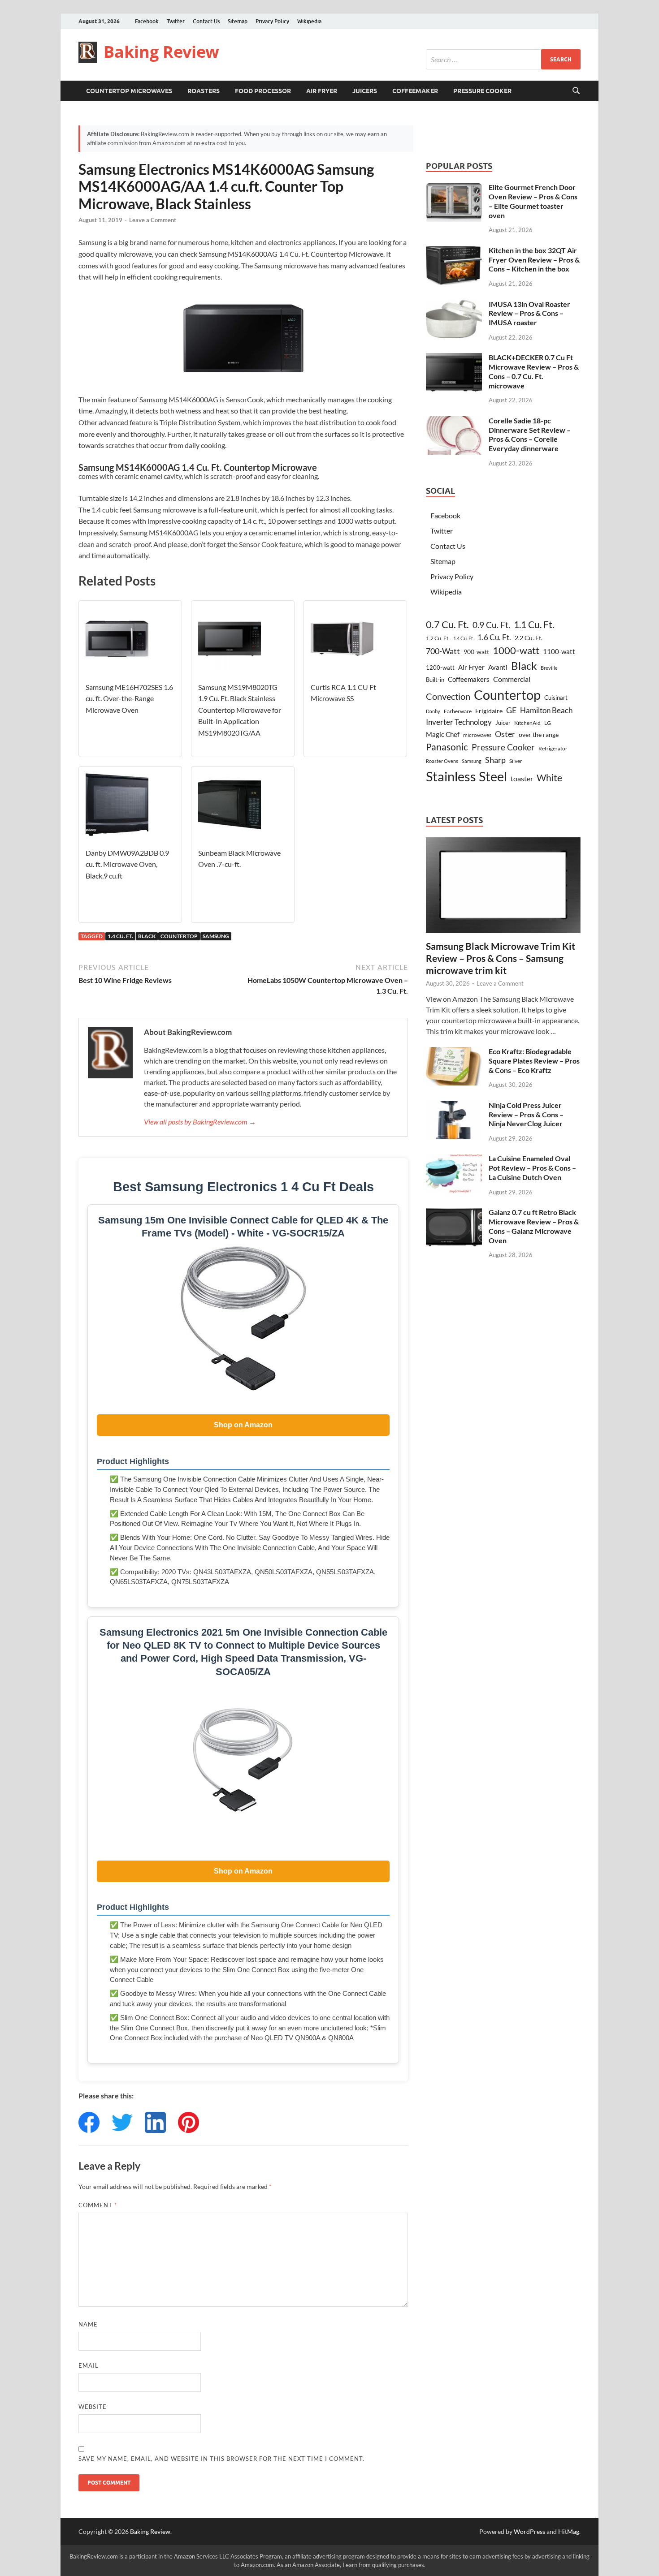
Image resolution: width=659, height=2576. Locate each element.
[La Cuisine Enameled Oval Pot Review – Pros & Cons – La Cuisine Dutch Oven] (454, 1159)
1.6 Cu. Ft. (494, 637)
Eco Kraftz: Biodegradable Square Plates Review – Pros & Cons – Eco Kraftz (534, 1061)
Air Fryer (322, 91)
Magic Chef (443, 734)
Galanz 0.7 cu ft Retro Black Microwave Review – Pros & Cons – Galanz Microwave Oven (534, 1226)
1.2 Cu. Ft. (438, 638)
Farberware (458, 711)
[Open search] (576, 91)
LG (548, 723)
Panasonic (447, 747)
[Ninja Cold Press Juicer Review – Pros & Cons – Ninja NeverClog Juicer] (454, 1106)
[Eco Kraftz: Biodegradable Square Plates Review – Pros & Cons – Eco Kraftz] (454, 1052)
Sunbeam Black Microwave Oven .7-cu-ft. (239, 859)
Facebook (147, 21)
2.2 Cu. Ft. (529, 638)
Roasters (204, 91)
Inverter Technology (459, 722)
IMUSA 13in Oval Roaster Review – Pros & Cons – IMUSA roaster (529, 313)
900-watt (476, 652)
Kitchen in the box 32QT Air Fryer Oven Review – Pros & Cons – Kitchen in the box (534, 260)
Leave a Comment (153, 220)
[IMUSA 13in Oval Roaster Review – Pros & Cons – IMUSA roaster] (454, 305)
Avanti (498, 667)
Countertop (179, 936)
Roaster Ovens (442, 761)
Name (88, 2324)
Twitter (176, 21)
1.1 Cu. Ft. (534, 625)
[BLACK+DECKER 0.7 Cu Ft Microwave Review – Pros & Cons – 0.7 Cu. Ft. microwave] (454, 358)
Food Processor (263, 91)
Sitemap (238, 21)
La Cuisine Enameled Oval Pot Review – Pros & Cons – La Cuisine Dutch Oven (532, 1168)
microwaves (477, 735)
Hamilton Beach (546, 710)
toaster (522, 778)
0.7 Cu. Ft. (447, 625)
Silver (516, 761)
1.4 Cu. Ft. (120, 936)
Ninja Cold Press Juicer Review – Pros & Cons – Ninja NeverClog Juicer (526, 1114)
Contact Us (206, 21)
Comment (98, 2205)
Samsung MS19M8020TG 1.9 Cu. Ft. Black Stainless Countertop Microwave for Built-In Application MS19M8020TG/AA (240, 710)
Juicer (503, 723)
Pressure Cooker (482, 91)
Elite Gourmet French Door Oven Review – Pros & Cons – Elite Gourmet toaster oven (533, 201)
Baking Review (161, 52)
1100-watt (559, 651)
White (549, 778)
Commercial (512, 679)
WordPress (529, 2531)
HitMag (569, 2531)
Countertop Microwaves (129, 91)
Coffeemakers (469, 679)
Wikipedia (309, 21)
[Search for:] (503, 59)
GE (511, 710)
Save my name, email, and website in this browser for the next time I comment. (221, 2459)
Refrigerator (553, 748)
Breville (549, 668)
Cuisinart (556, 698)
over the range (539, 734)
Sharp (495, 760)
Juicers (365, 91)
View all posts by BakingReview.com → (200, 1122)
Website (93, 2407)
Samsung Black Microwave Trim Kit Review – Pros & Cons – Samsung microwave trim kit (501, 958)
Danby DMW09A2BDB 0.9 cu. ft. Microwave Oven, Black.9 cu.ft (127, 864)
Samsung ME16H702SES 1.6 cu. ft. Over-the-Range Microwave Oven (129, 698)
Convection (448, 696)
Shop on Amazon (243, 1425)
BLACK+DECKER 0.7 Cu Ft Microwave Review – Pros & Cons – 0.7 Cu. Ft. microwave (534, 371)
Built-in (435, 680)
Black (147, 936)
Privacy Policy (272, 21)
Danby (433, 711)
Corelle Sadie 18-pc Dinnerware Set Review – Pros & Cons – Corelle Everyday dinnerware (530, 434)
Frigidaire (489, 711)
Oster (505, 734)
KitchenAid (527, 723)
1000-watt (516, 650)
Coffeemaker (415, 91)
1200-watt (440, 668)
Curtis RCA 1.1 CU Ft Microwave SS (343, 693)
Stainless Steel (466, 776)
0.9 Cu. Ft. (491, 625)
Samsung (216, 936)
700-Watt (443, 651)
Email (89, 2365)
